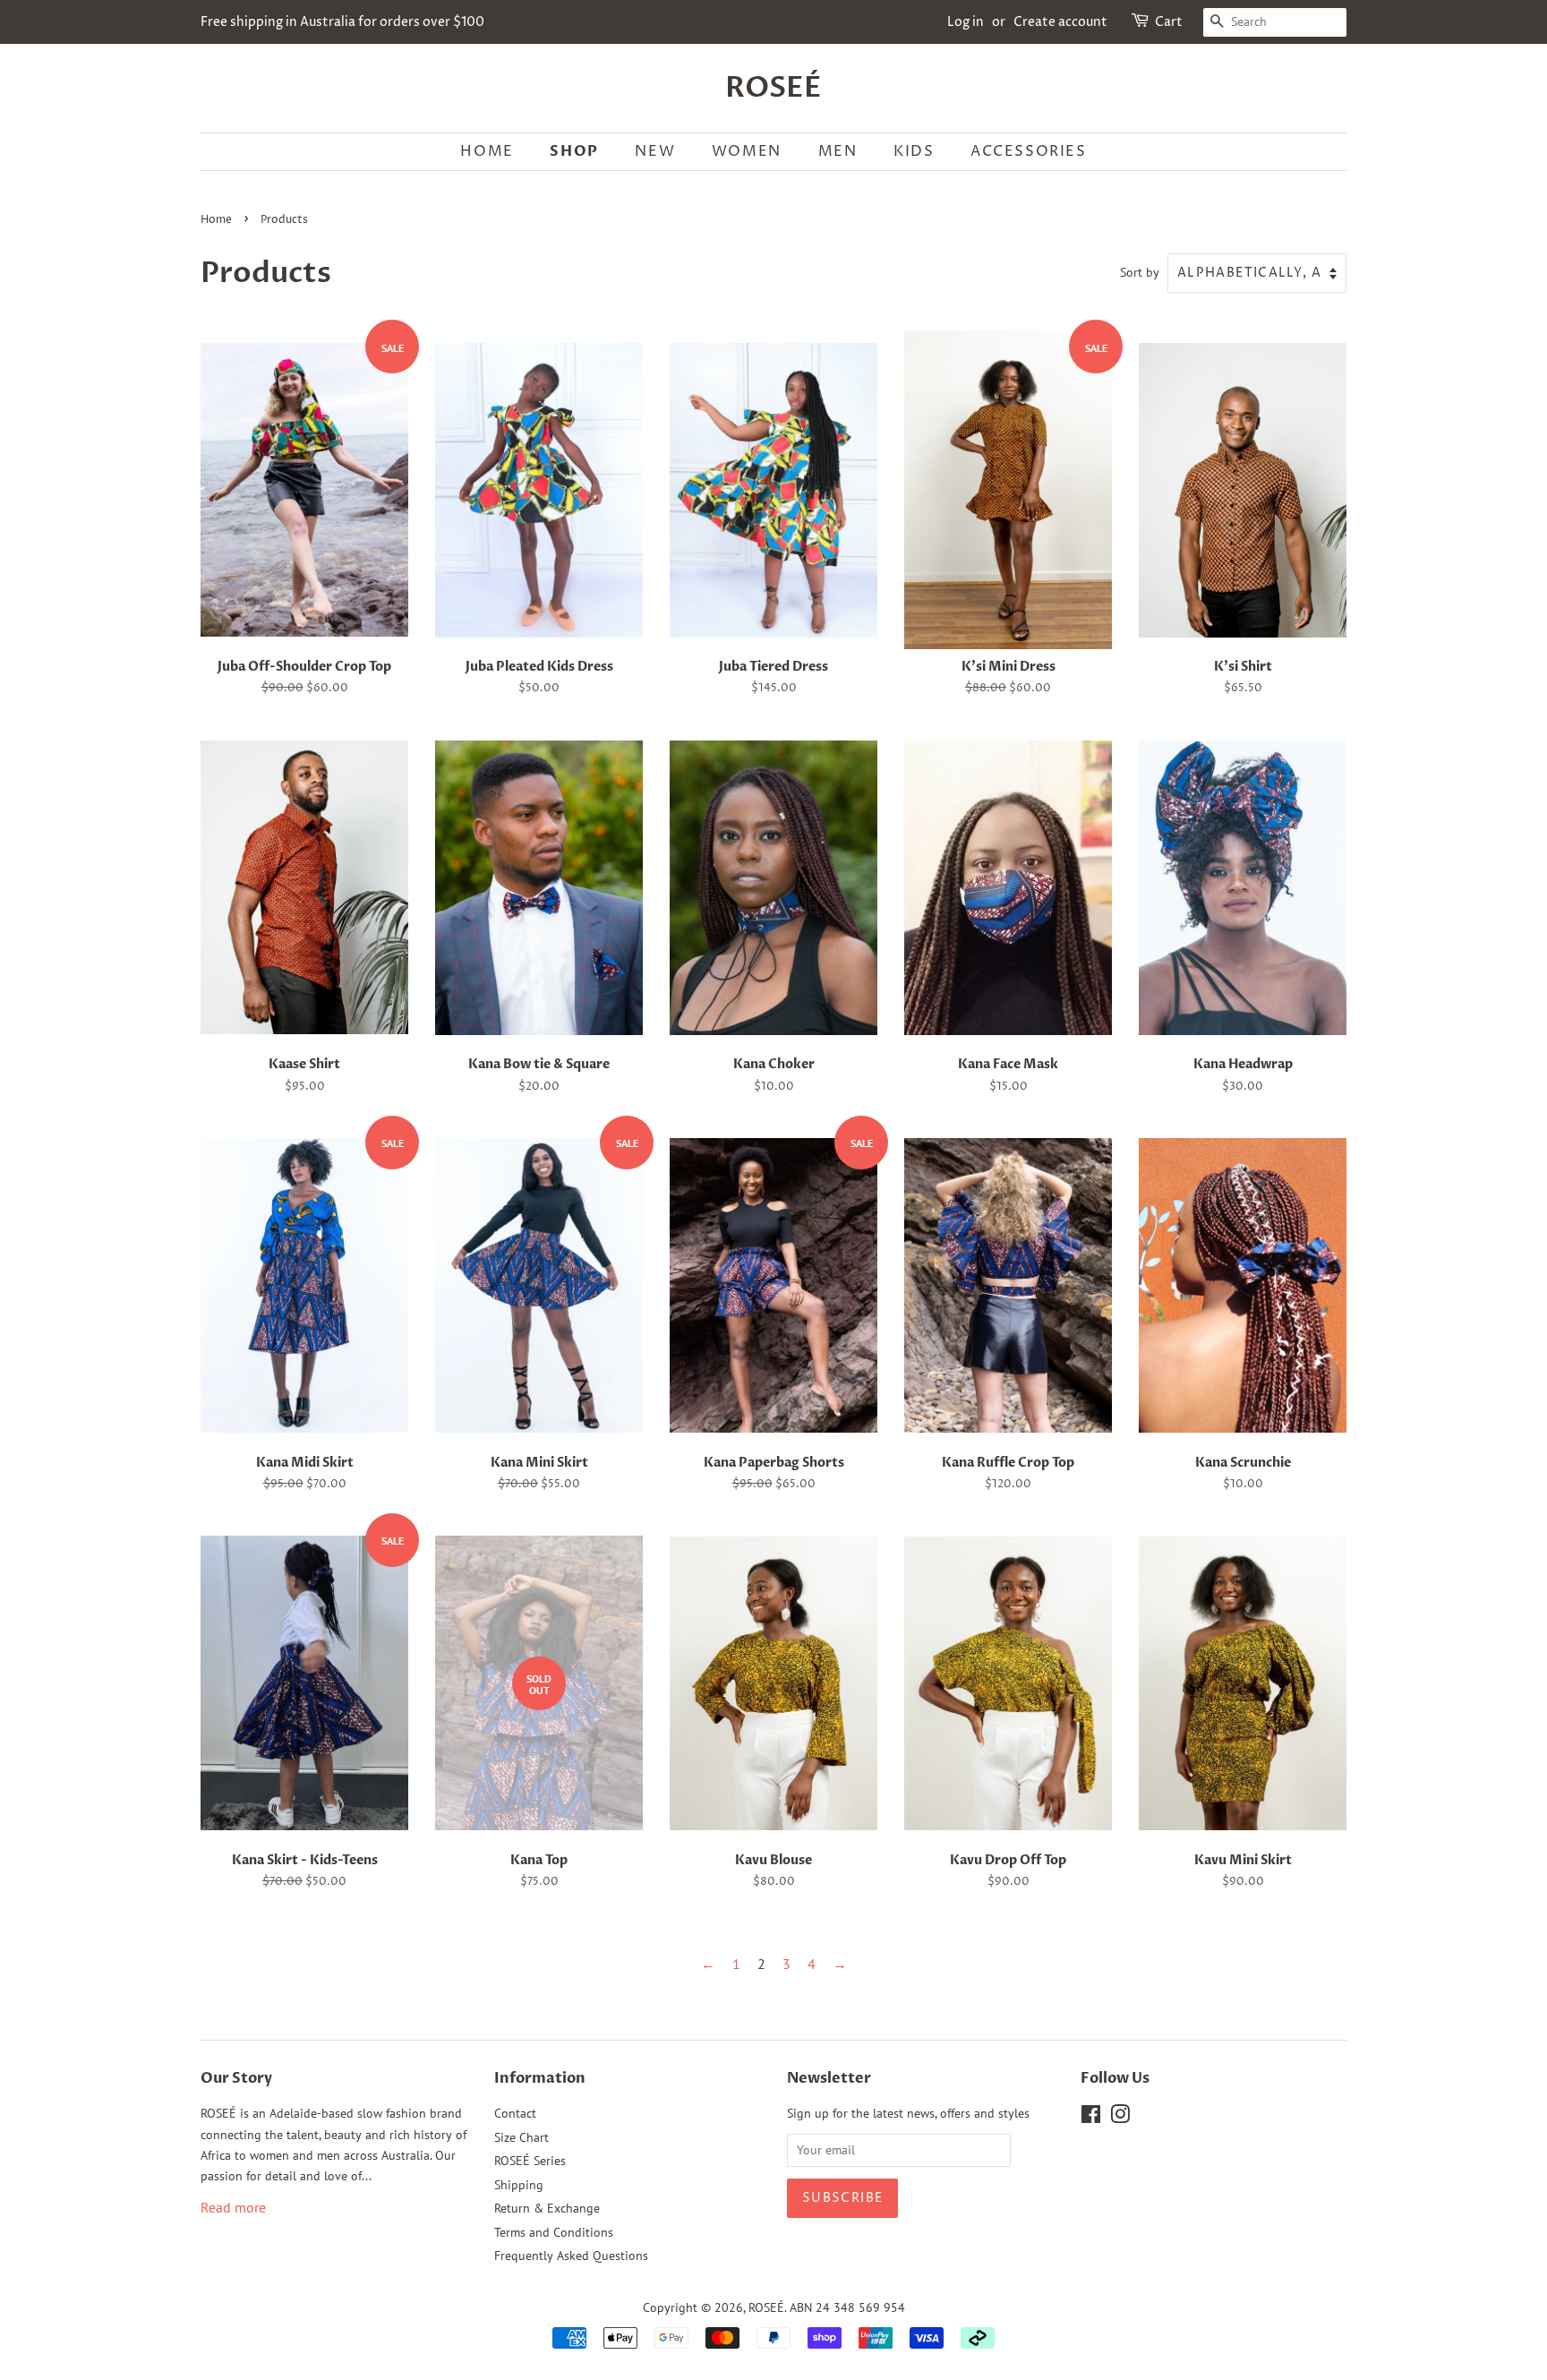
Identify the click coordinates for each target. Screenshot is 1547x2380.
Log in (966, 22)
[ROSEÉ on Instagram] (1120, 2118)
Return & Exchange (547, 2208)
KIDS (914, 151)
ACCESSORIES (1029, 151)
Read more (233, 2207)
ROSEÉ (773, 88)
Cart (1169, 22)
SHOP (574, 151)
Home (216, 220)
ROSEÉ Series (530, 2161)
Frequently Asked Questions (571, 2256)
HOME (487, 151)
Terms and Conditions (554, 2232)
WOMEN (747, 151)
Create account (1060, 22)
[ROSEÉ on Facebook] (1091, 2118)
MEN (838, 151)
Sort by (1140, 272)
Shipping (519, 2185)
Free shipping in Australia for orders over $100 (342, 22)
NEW (655, 151)
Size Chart (521, 2137)
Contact (515, 2113)
